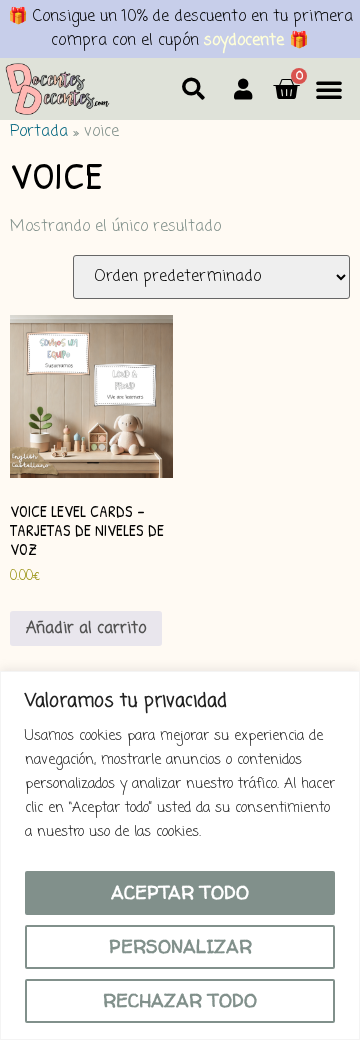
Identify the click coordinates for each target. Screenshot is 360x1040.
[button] (193, 89)
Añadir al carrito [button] (86, 629)
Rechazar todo (180, 1000)
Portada (39, 132)
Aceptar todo (180, 892)
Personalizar (180, 946)
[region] (180, 855)
